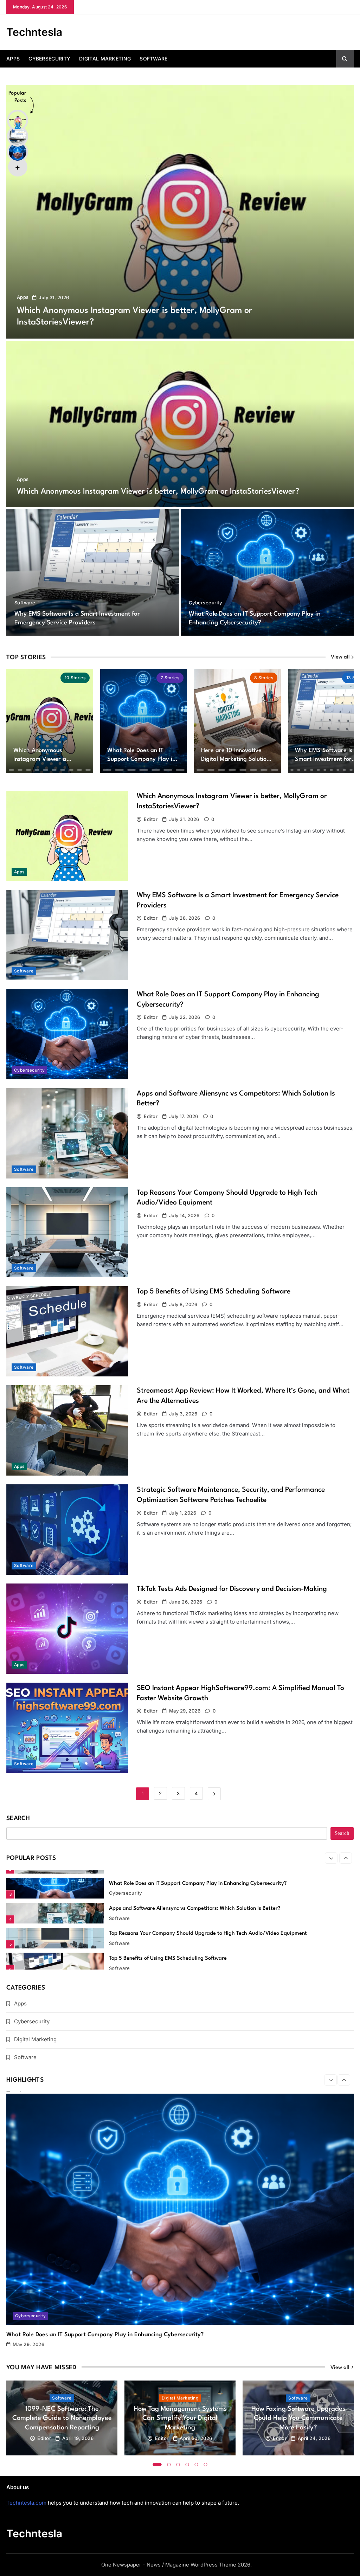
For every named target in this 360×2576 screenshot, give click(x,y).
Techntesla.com (26, 2503)
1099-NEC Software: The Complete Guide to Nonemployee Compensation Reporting (62, 2418)
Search (18, 1819)
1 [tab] (157, 2465)
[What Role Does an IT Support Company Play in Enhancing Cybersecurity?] (267, 572)
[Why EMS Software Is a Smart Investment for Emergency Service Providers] (93, 572)
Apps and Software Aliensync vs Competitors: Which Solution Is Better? (195, 1884)
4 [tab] (187, 2465)
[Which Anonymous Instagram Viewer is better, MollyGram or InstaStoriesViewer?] (180, 212)
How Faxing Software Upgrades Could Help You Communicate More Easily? (298, 2418)
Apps (13, 59)
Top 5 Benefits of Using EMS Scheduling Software (214, 1292)
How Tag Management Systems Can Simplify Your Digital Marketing (180, 2418)
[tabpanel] (62, 2418)
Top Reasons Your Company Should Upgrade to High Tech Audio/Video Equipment (208, 1909)
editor (151, 819)
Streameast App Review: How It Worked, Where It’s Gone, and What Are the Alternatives (216, 1958)
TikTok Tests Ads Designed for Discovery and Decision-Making (232, 1589)
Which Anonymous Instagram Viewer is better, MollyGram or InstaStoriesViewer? (158, 492)
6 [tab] (206, 2465)
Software (153, 59)
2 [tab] (169, 2465)
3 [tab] (178, 2465)
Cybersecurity (49, 59)
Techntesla (34, 32)
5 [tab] (197, 2465)
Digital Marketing (105, 59)
